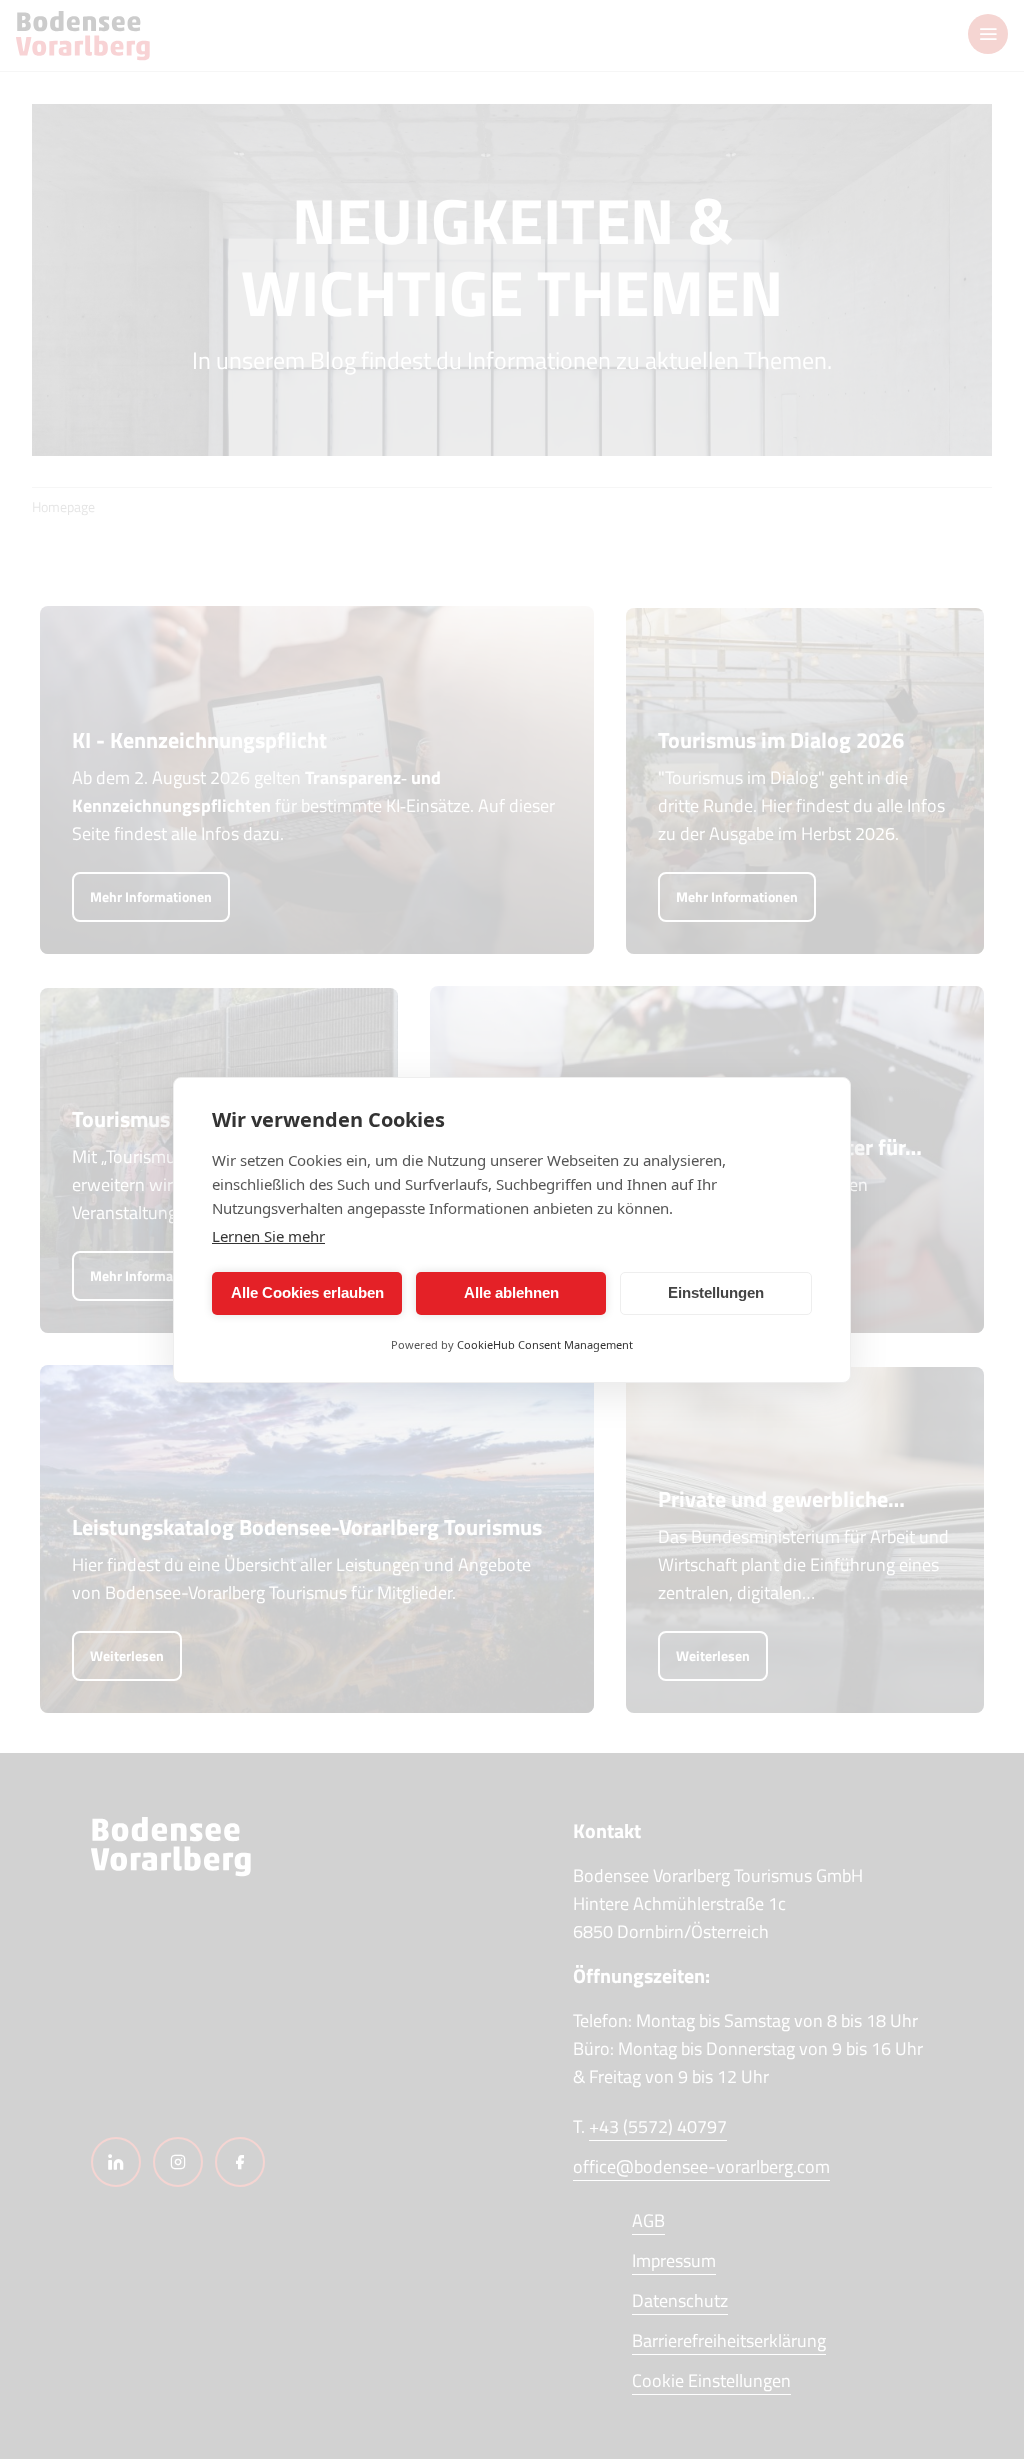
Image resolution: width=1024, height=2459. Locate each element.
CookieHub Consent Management (545, 1344)
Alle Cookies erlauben (307, 1292)
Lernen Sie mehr (268, 1236)
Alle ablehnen (511, 1292)
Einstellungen (716, 1292)
